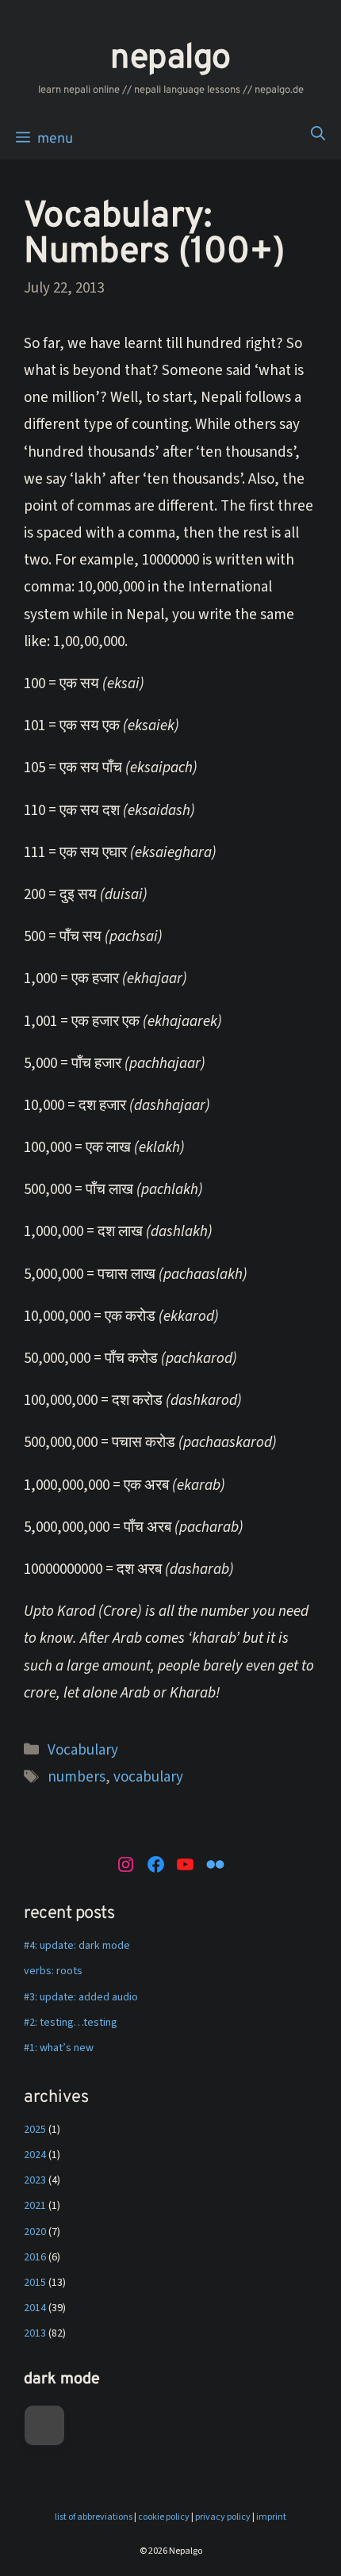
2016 (35, 2257)
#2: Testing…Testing (71, 2023)
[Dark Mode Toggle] (44, 2425)
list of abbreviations (94, 2517)
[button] (318, 136)
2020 (35, 2232)
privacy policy (223, 2517)
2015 (35, 2283)
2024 (35, 2155)
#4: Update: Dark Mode (77, 1946)
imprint (271, 2517)
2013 (35, 2333)
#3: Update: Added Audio (81, 1997)
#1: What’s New (59, 2048)
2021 (35, 2206)
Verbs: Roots (53, 1971)
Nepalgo (170, 59)
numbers (77, 1777)
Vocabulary (83, 1750)
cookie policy (164, 2517)
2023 (35, 2180)
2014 (35, 2308)
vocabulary (148, 1777)
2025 (35, 2130)
